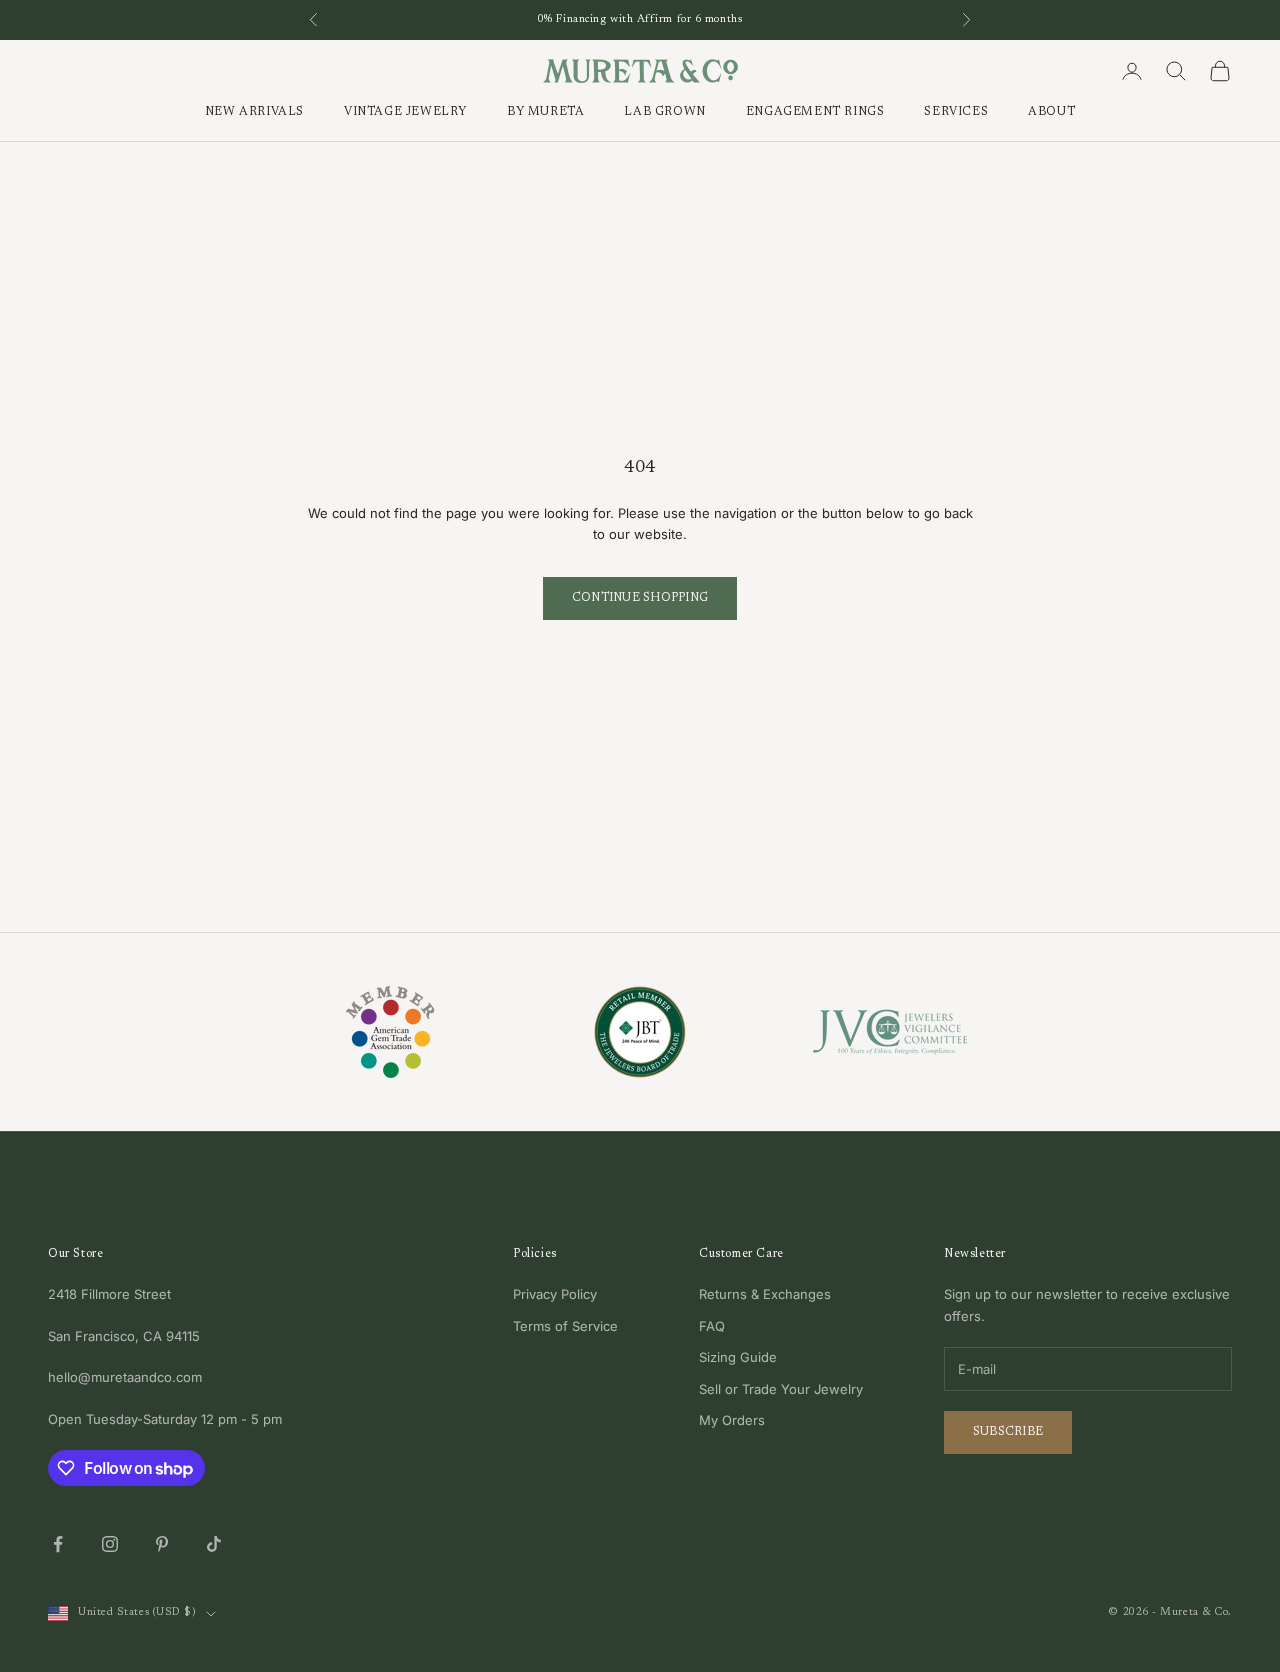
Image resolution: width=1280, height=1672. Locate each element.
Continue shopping (640, 598)
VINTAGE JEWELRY (405, 113)
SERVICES (956, 113)
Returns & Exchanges (765, 1294)
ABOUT (1051, 113)
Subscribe (1008, 1432)
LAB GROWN (664, 113)
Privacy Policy (555, 1294)
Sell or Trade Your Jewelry (781, 1389)
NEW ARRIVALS (254, 113)
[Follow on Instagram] (110, 1544)
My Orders (732, 1420)
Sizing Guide (738, 1357)
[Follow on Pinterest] (162, 1544)
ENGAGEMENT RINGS (815, 113)
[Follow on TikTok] (214, 1544)
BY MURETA (545, 113)
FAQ (712, 1326)
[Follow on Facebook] (58, 1544)
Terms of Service (565, 1326)
